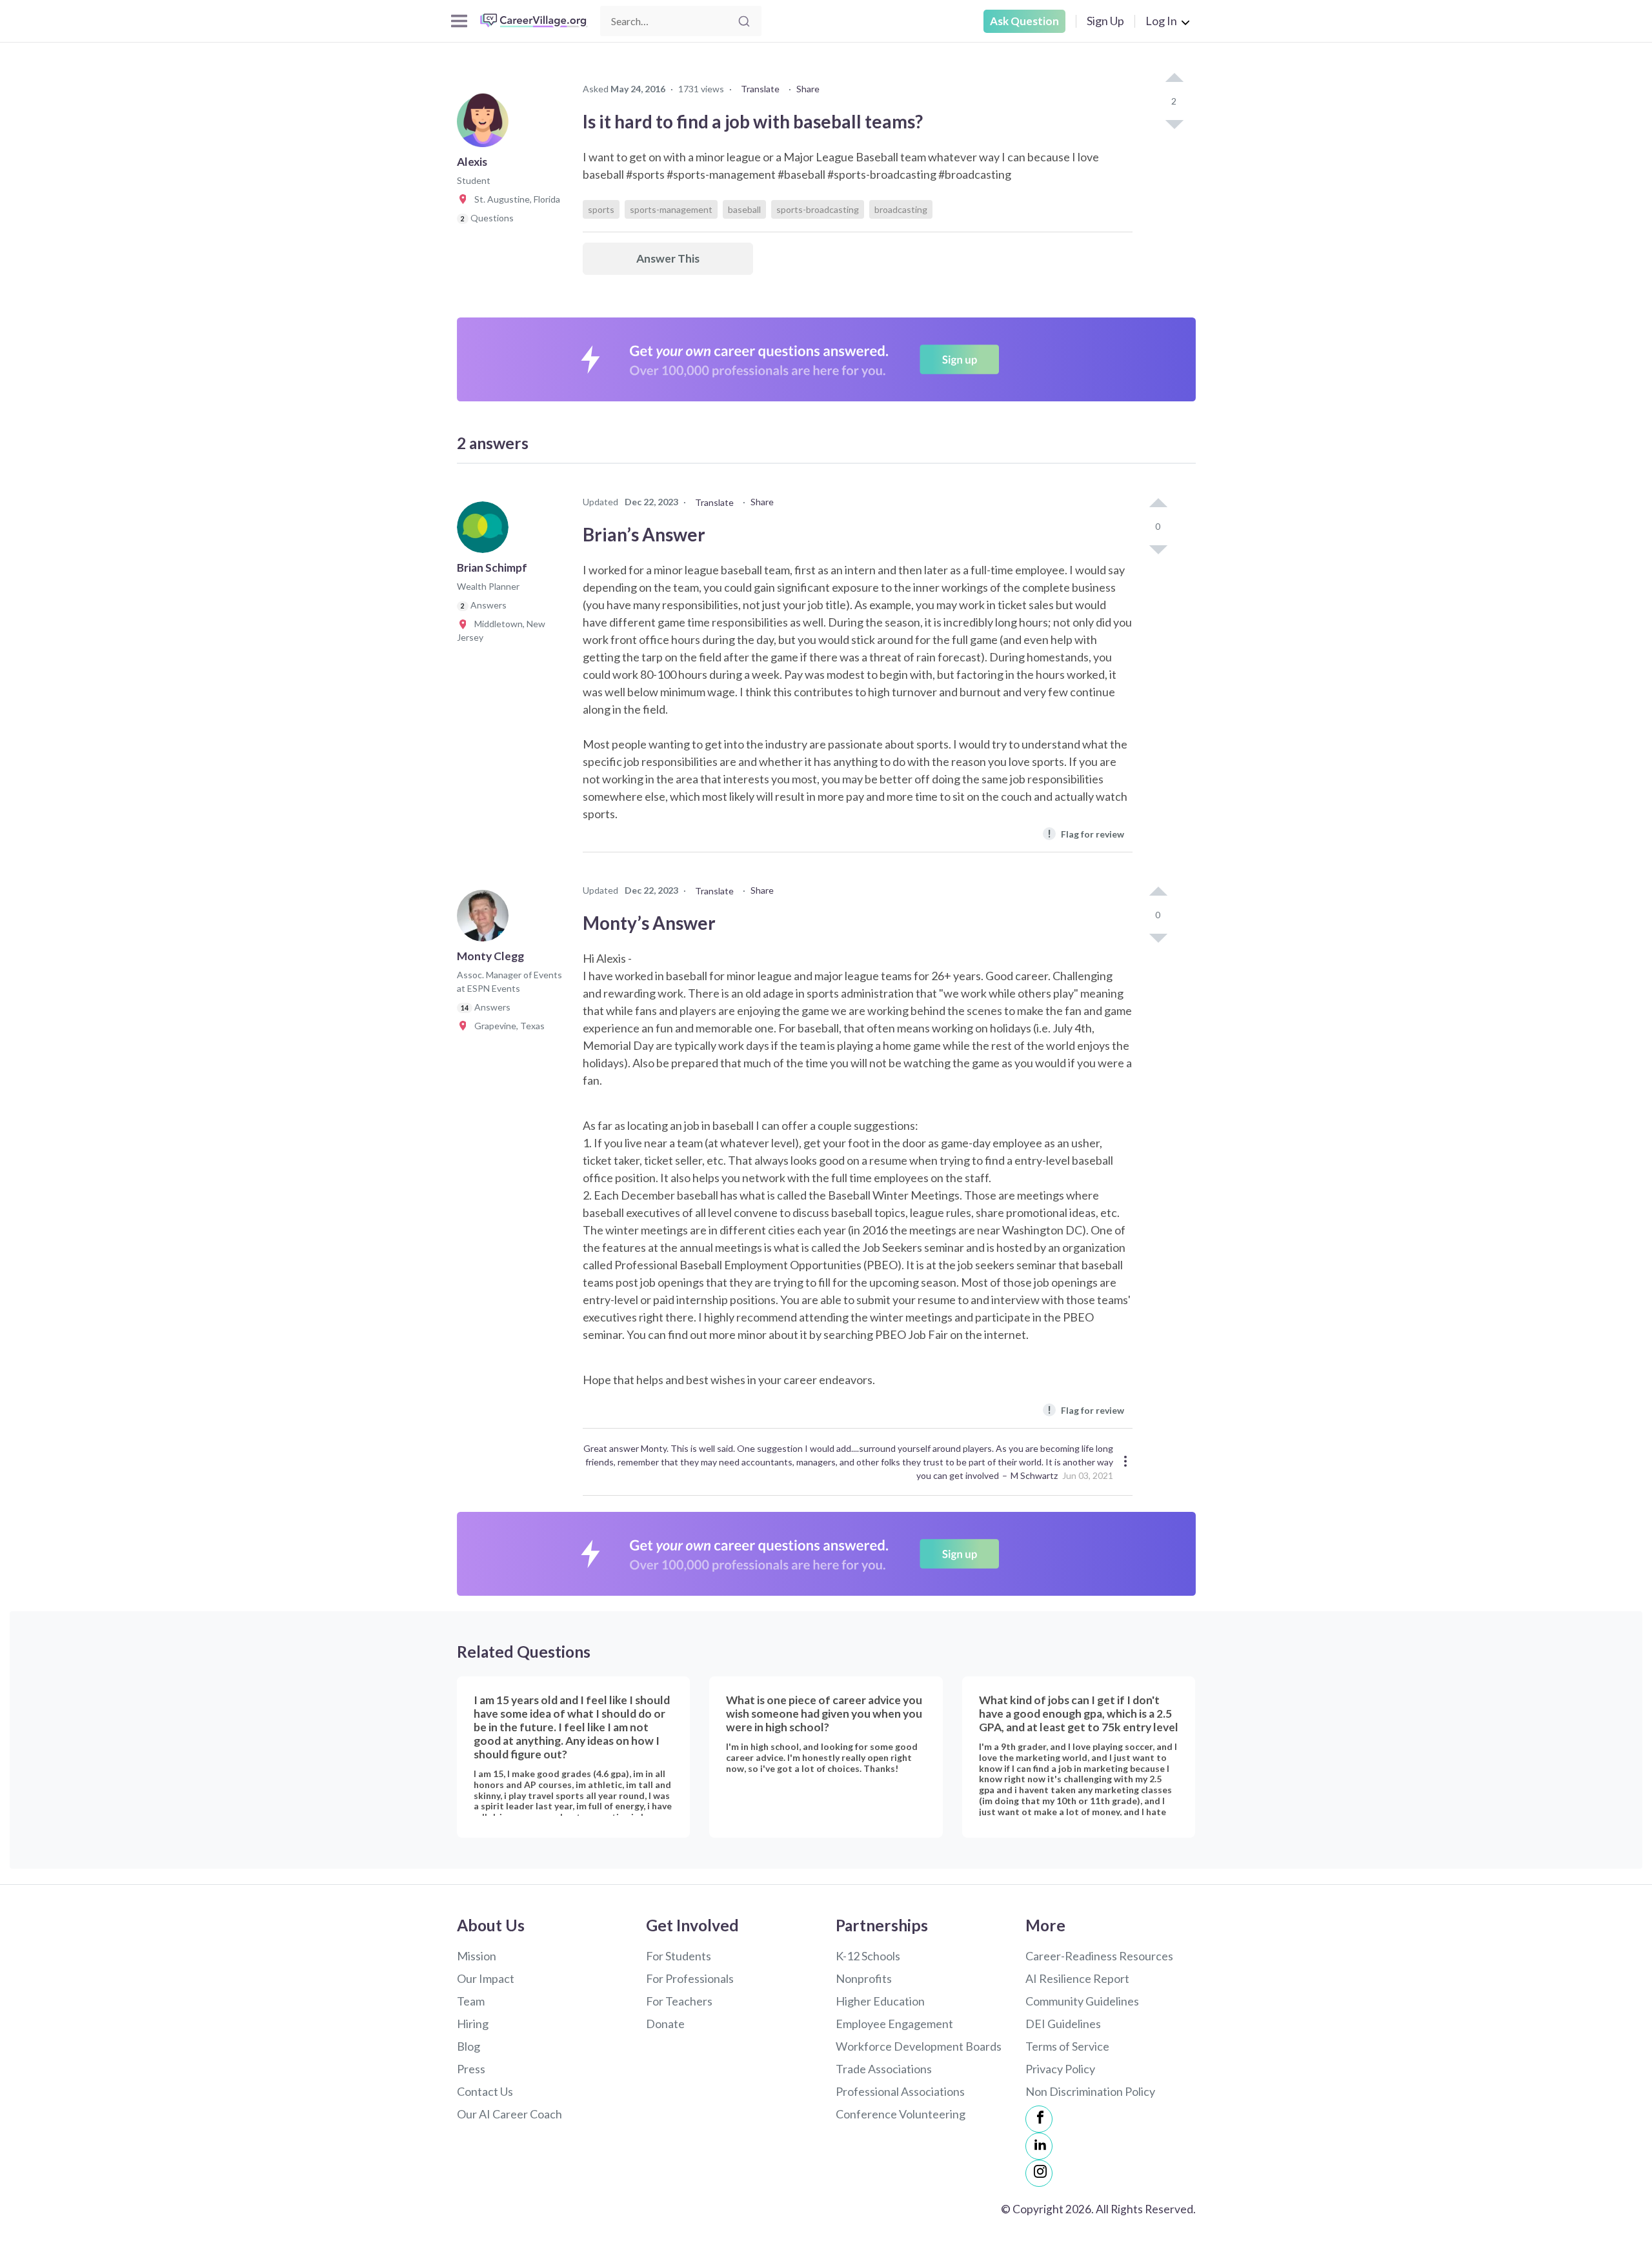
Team (471, 2001)
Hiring (473, 2024)
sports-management (671, 209)
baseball (744, 209)
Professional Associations (900, 2091)
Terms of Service (1067, 2046)
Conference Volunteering (901, 2114)
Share (808, 89)
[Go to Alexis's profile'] (486, 125)
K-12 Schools (868, 1956)
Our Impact (486, 1978)
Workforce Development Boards (919, 2046)
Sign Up (1105, 21)
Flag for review (1086, 833)
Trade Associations (884, 2069)
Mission (477, 1956)
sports (601, 209)
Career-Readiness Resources (1099, 1956)
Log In (1161, 21)
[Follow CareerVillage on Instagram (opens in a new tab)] (1039, 2173)
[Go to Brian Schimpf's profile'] (486, 531)
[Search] (744, 21)
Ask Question (1024, 21)
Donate (665, 2024)
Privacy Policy (1060, 2069)
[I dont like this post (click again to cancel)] (1174, 123)
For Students (679, 1956)
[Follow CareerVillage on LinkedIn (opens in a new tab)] (1039, 2146)
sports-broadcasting (818, 209)
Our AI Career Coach (509, 2114)
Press (471, 2069)
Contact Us (485, 2091)
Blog (468, 2046)
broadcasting (901, 209)
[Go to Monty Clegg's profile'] (486, 920)
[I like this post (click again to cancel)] (1174, 79)
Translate (760, 89)
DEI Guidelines (1063, 2024)
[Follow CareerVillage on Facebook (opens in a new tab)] (1039, 2119)
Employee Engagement (894, 2024)
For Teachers (679, 2001)
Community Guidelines (1082, 2001)
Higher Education (880, 2001)
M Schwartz (1034, 1475)
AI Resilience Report (1077, 1978)
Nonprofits (864, 1978)
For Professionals (690, 1978)
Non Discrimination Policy (1090, 2091)
